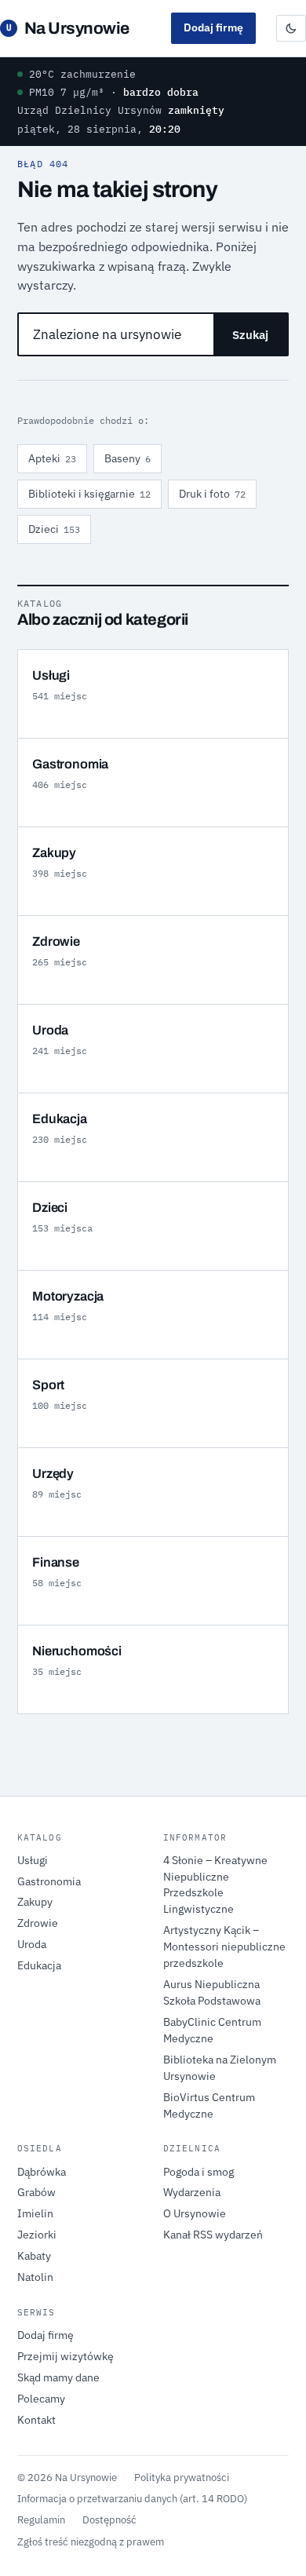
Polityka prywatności (182, 2477)
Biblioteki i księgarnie (89, 494)
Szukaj (250, 335)
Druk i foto (212, 494)
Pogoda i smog (199, 2172)
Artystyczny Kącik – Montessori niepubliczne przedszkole (224, 1947)
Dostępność (109, 2519)
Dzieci (54, 529)
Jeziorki (37, 2235)
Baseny (127, 458)
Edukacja (39, 1965)
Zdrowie (38, 1923)
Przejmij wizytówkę (66, 2356)
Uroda (32, 1944)
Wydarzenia (192, 2192)
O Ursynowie (195, 2213)
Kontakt (36, 2420)
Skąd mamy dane (58, 2377)
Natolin (35, 2277)
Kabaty (34, 2256)
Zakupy (35, 1902)
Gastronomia (49, 1881)
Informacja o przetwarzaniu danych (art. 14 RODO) (132, 2498)
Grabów (36, 2192)
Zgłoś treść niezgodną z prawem (91, 2541)
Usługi (33, 1860)
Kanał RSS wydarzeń (213, 2235)
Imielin (35, 2213)
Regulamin (41, 2519)
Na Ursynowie (68, 28)
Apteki (52, 458)
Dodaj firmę (213, 27)
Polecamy (41, 2399)
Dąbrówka (42, 2172)
